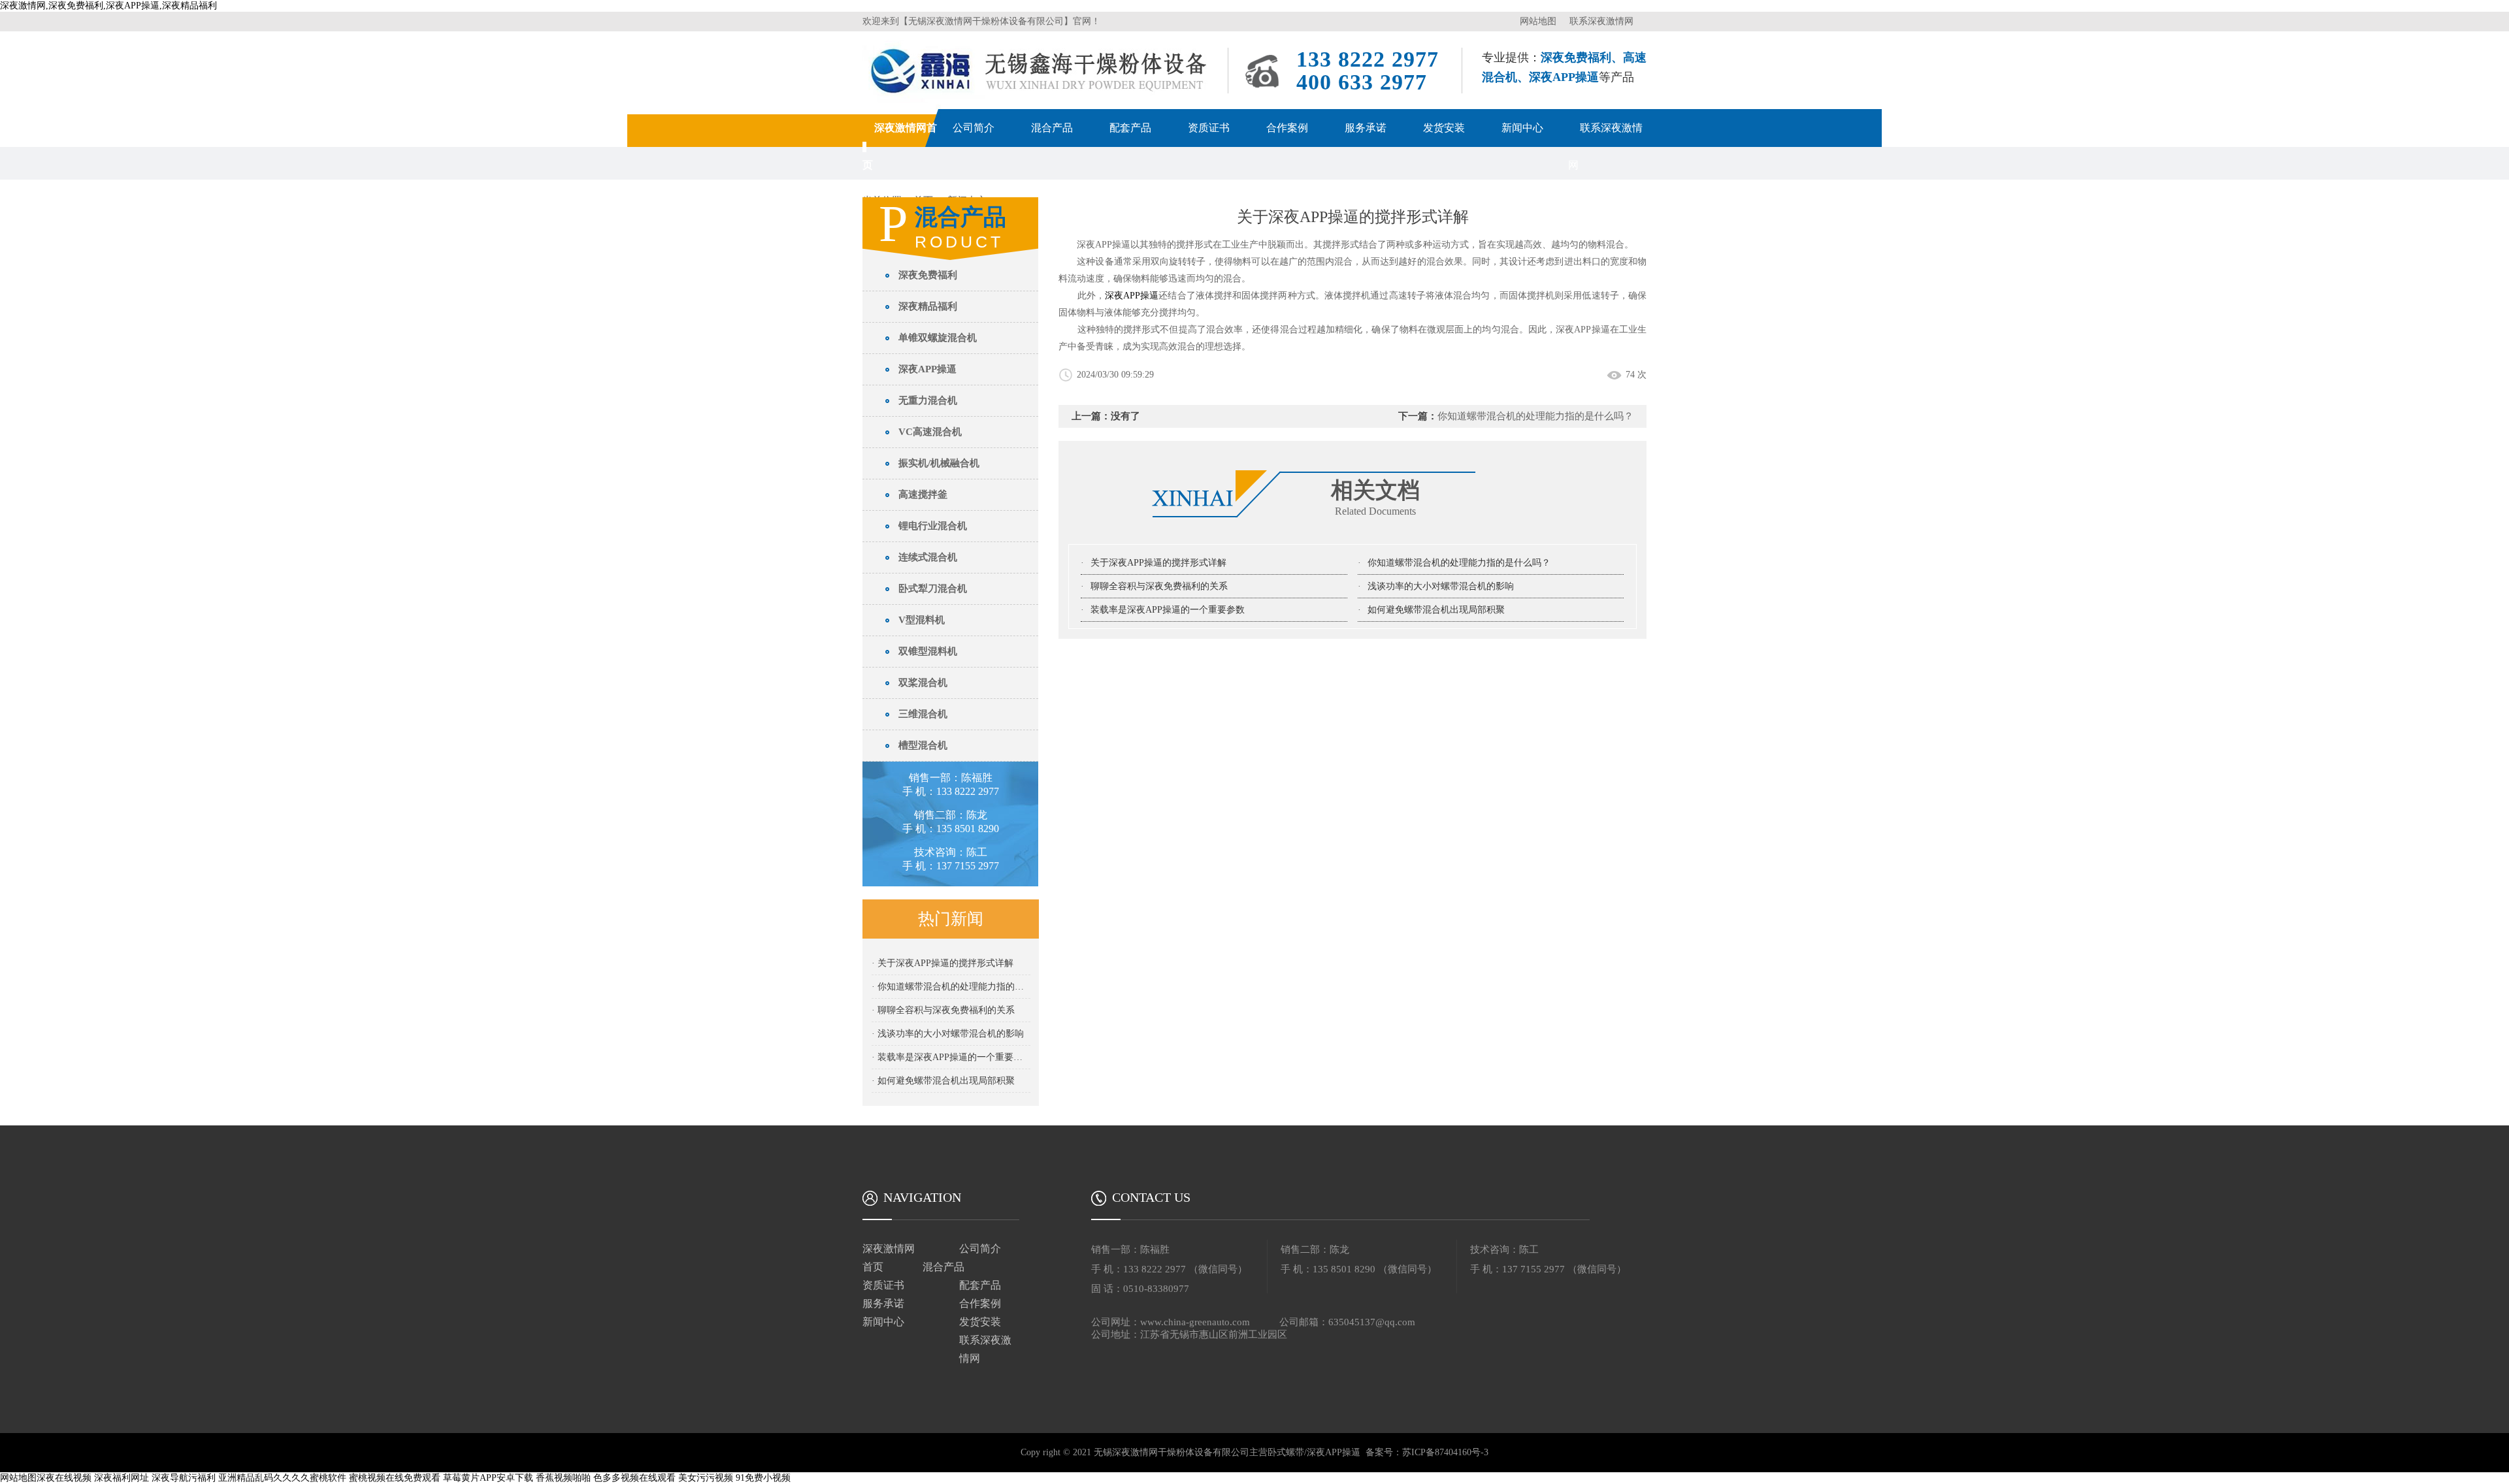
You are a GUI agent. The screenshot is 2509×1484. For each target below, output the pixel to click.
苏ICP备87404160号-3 (1445, 1452)
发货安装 (1444, 128)
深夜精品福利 (928, 306)
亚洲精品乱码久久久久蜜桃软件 (282, 1478)
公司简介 (974, 128)
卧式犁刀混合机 (933, 589)
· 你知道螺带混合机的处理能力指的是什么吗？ (951, 987)
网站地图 (1538, 21)
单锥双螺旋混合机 (938, 338)
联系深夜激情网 (1601, 21)
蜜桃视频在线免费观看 (395, 1478)
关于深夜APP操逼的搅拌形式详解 (1158, 563)
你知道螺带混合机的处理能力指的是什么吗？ (1535, 416)
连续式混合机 (928, 557)
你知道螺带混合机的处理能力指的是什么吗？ (1459, 563)
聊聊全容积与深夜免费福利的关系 (1159, 586)
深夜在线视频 (64, 1478)
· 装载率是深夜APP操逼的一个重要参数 (951, 1057)
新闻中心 (1522, 128)
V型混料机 (922, 620)
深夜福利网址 (122, 1478)
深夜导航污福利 (184, 1478)
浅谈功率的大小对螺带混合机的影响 (1441, 586)
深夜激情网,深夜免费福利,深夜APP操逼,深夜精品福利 (108, 6)
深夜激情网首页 (889, 1258)
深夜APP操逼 (927, 369)
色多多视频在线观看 (634, 1478)
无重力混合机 (928, 400)
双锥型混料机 (928, 651)
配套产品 (1130, 128)
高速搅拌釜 (923, 494)
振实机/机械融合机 (939, 463)
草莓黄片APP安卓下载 (488, 1478)
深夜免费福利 (928, 275)
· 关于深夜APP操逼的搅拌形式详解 (943, 963)
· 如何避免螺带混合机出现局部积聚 (943, 1081)
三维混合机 (923, 714)
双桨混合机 (923, 683)
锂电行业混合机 (933, 526)
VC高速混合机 (930, 432)
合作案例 (1287, 128)
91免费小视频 (763, 1478)
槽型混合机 (923, 745)
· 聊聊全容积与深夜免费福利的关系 (943, 1010)
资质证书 (1209, 128)
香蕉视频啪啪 (563, 1478)
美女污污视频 (706, 1478)
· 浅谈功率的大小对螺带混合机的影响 (948, 1034)
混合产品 (1052, 128)
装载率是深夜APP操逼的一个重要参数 (1168, 610)
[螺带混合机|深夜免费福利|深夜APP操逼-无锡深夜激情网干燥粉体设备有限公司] (1041, 43)
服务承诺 (1366, 128)
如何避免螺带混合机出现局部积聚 (1436, 610)
